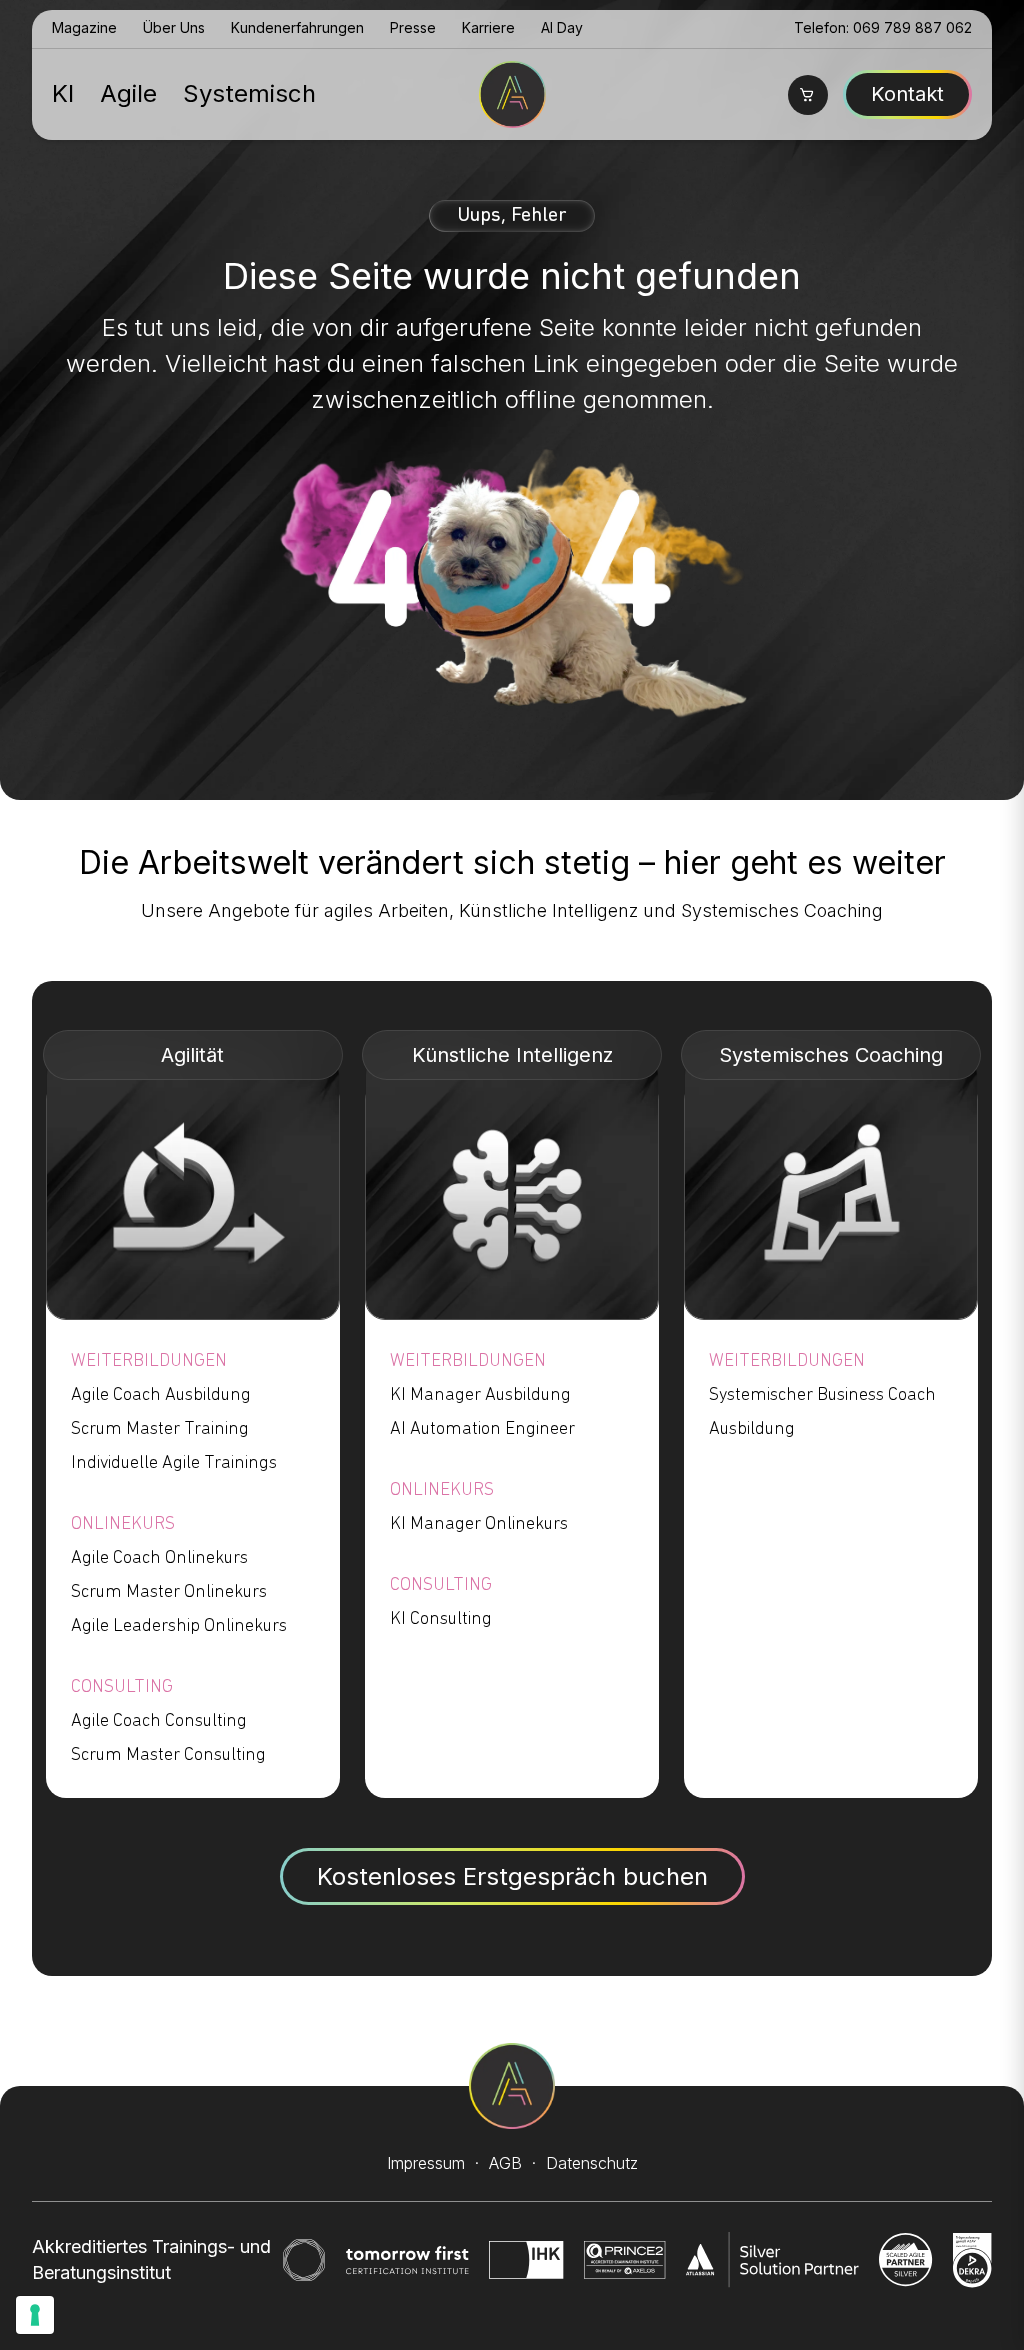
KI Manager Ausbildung (480, 1396)
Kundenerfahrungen (297, 27)
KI (63, 93)
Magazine (84, 27)
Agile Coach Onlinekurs (159, 1559)
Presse (413, 27)
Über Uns (174, 27)
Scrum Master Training (160, 1430)
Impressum (426, 2163)
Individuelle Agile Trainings (174, 1464)
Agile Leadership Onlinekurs (179, 1627)
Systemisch (249, 93)
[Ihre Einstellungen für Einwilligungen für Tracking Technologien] (35, 2315)
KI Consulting (441, 1620)
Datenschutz (592, 2163)
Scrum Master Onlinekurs (169, 1593)
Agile (128, 93)
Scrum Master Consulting (168, 1756)
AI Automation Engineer (482, 1430)
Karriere (488, 27)
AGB (505, 2163)
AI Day (562, 27)
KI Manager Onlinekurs (479, 1525)
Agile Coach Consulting (159, 1722)
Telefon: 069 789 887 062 (883, 27)
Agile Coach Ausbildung (161, 1396)
